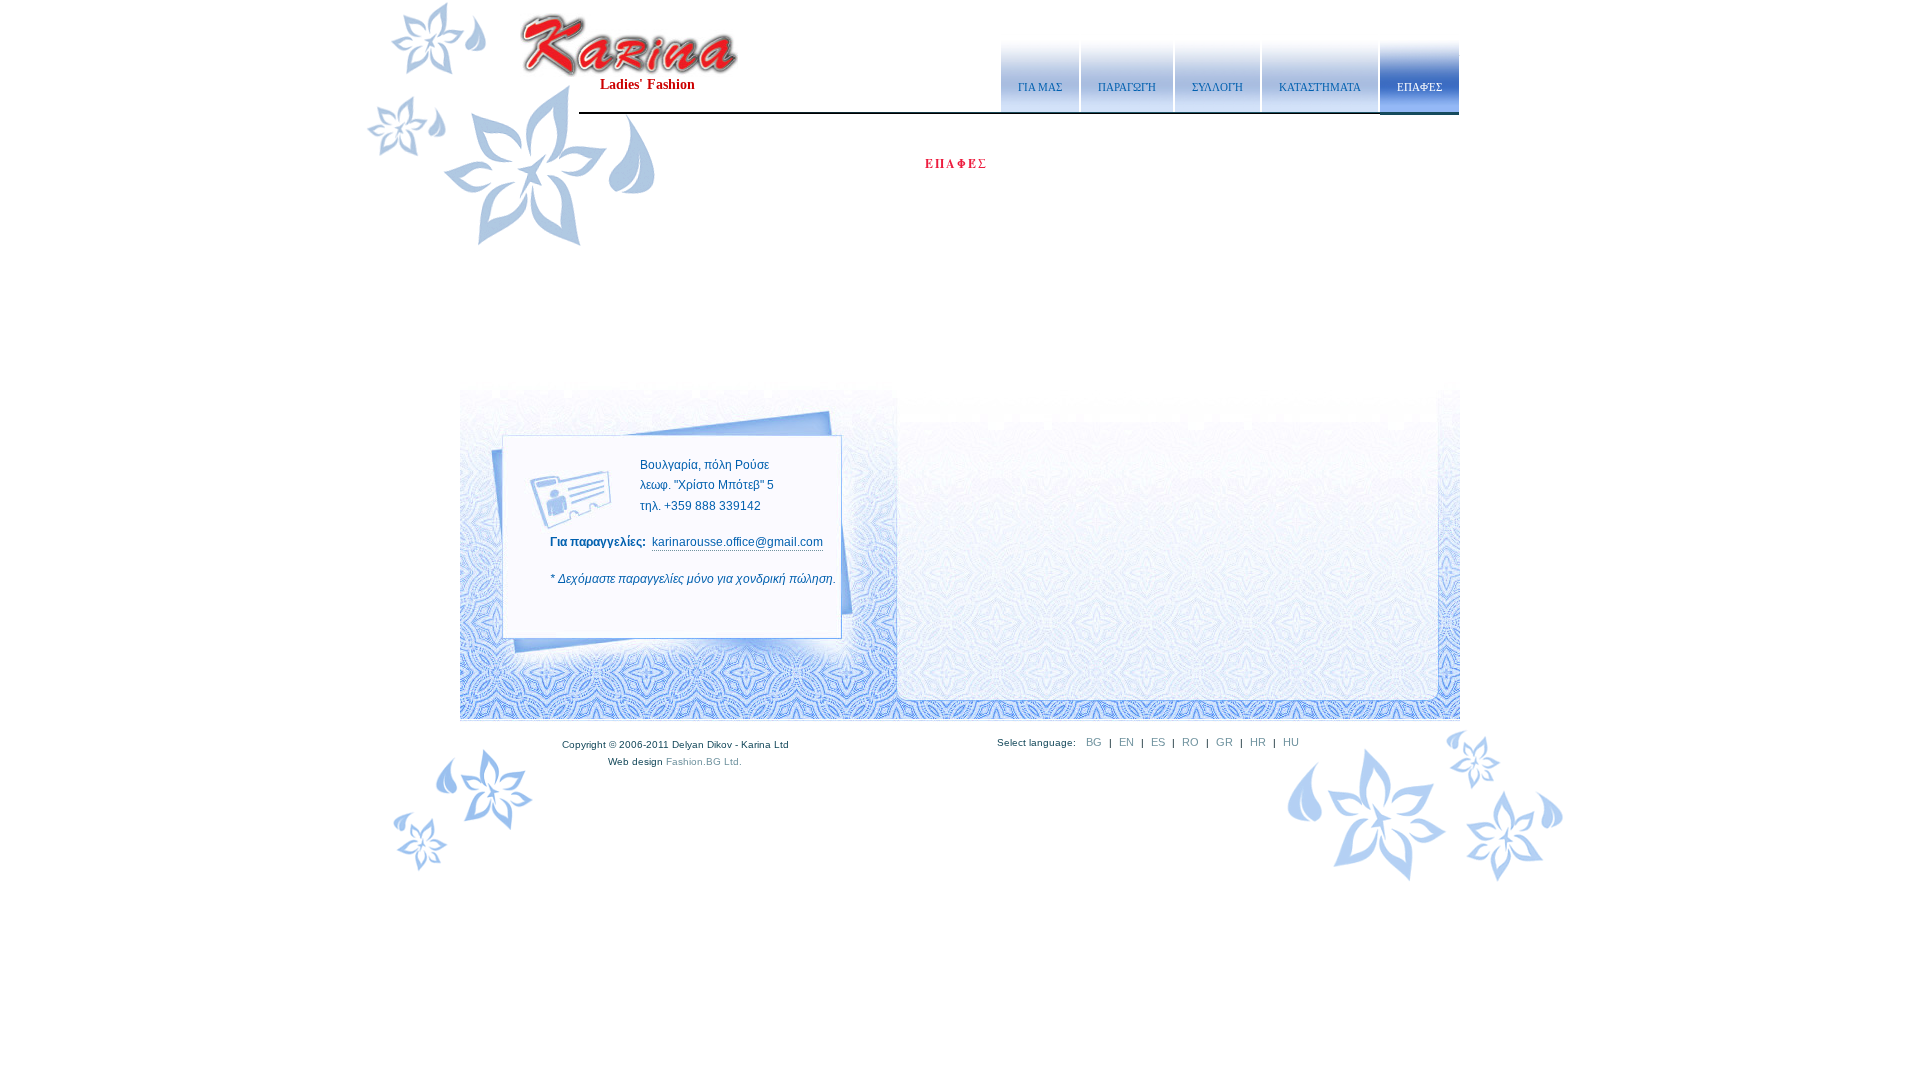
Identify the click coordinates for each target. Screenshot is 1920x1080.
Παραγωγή (1127, 87)
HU (1291, 742)
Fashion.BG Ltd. (704, 761)
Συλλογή (1217, 87)
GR (1224, 742)
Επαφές (1419, 87)
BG (1094, 742)
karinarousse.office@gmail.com (737, 542)
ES (1158, 742)
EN (1126, 742)
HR (1258, 742)
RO (1190, 742)
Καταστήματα (1320, 87)
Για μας (1040, 87)
